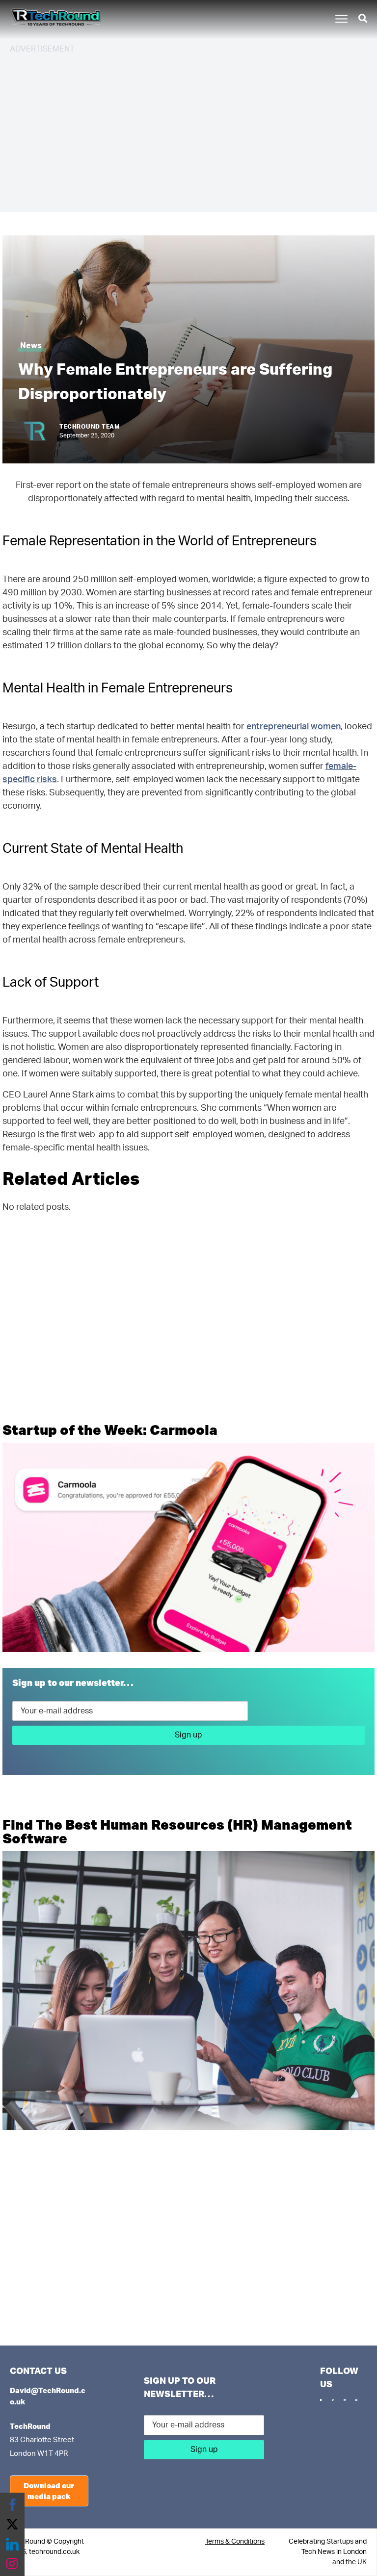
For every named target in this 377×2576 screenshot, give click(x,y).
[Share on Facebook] (12, 2505)
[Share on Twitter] (12, 2525)
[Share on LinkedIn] (12, 2544)
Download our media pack (49, 2491)
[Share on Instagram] (12, 2564)
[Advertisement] (188, 131)
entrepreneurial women (294, 727)
